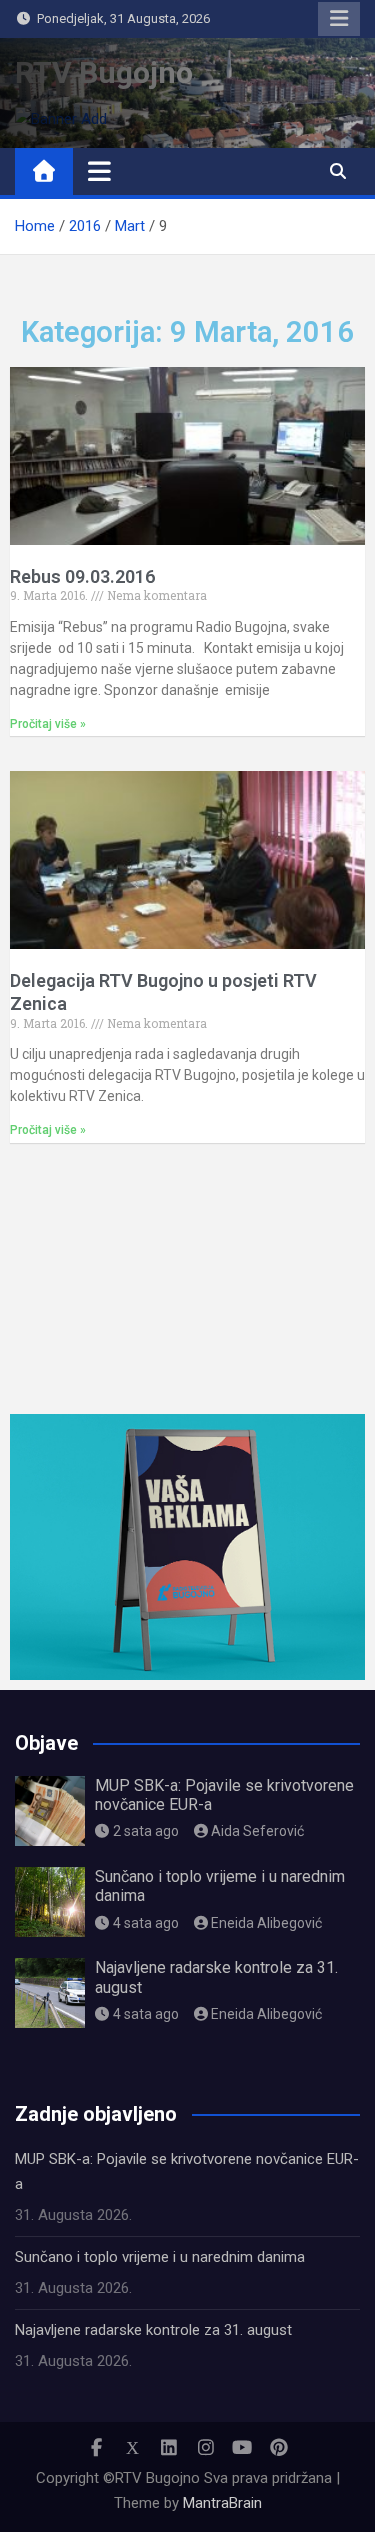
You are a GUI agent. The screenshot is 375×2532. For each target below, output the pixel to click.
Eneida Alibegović (266, 1923)
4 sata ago (146, 1923)
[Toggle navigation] (99, 171)
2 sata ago (146, 1831)
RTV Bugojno (104, 72)
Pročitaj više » (48, 724)
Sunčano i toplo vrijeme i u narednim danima (160, 2257)
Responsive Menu (339, 19)
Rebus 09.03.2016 (82, 576)
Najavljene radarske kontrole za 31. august (153, 2330)
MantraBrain (222, 2503)
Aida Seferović (257, 1831)
